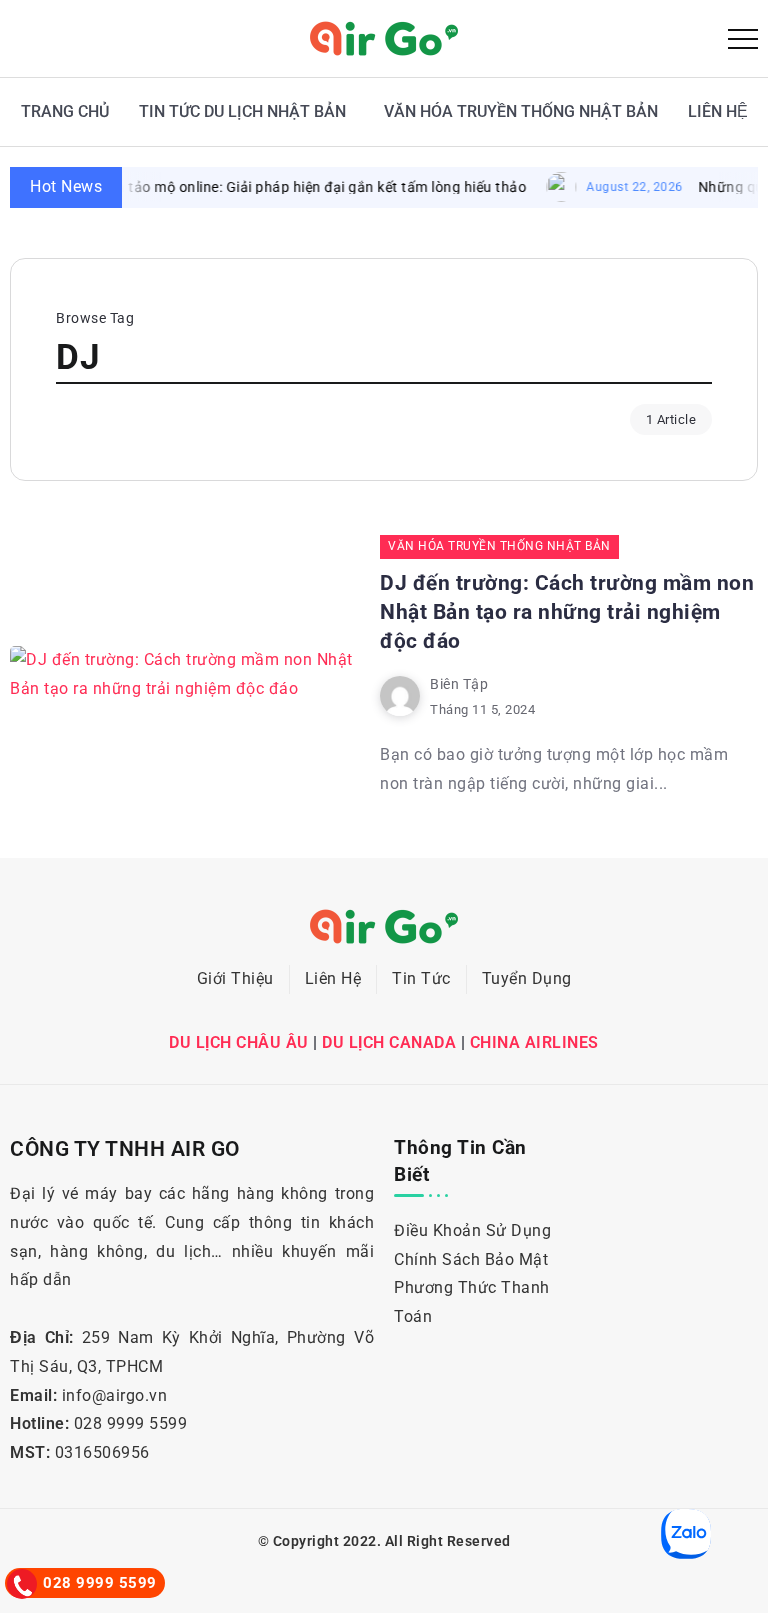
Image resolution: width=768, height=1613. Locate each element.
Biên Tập (459, 684)
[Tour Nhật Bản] (384, 37)
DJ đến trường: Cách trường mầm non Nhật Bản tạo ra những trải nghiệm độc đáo (567, 612)
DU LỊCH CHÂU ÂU (239, 1042)
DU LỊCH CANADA (389, 1042)
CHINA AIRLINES (534, 1042)
